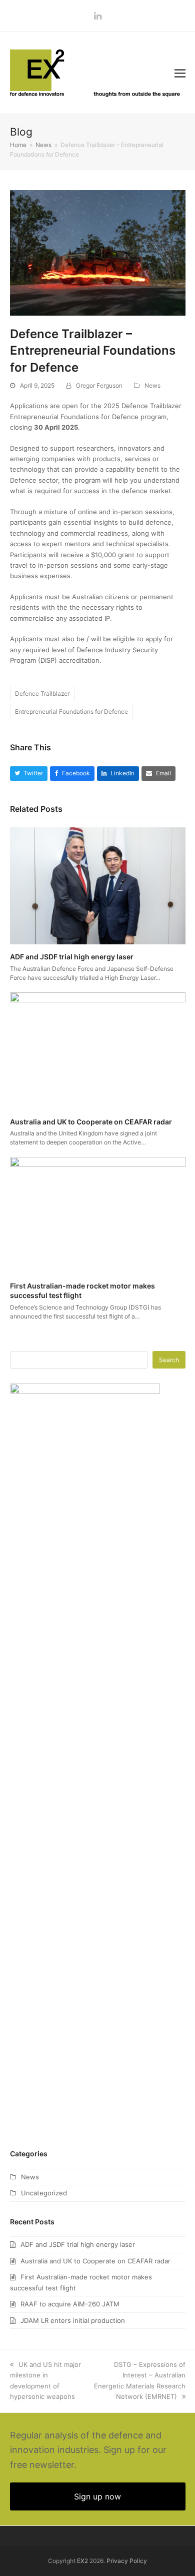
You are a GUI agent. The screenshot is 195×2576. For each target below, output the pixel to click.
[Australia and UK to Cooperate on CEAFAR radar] (98, 1050)
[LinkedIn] (98, 16)
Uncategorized (44, 2193)
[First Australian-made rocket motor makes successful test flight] (98, 1214)
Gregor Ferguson (99, 385)
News (152, 385)
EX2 (82, 2561)
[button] (180, 73)
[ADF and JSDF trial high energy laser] (98, 885)
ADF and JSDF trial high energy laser (72, 957)
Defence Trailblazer (42, 694)
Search (169, 1360)
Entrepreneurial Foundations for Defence (71, 712)
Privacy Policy (127, 2561)
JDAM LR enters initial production (73, 2320)
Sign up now (97, 2496)
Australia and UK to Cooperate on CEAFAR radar (91, 1122)
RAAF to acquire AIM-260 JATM (70, 2304)
